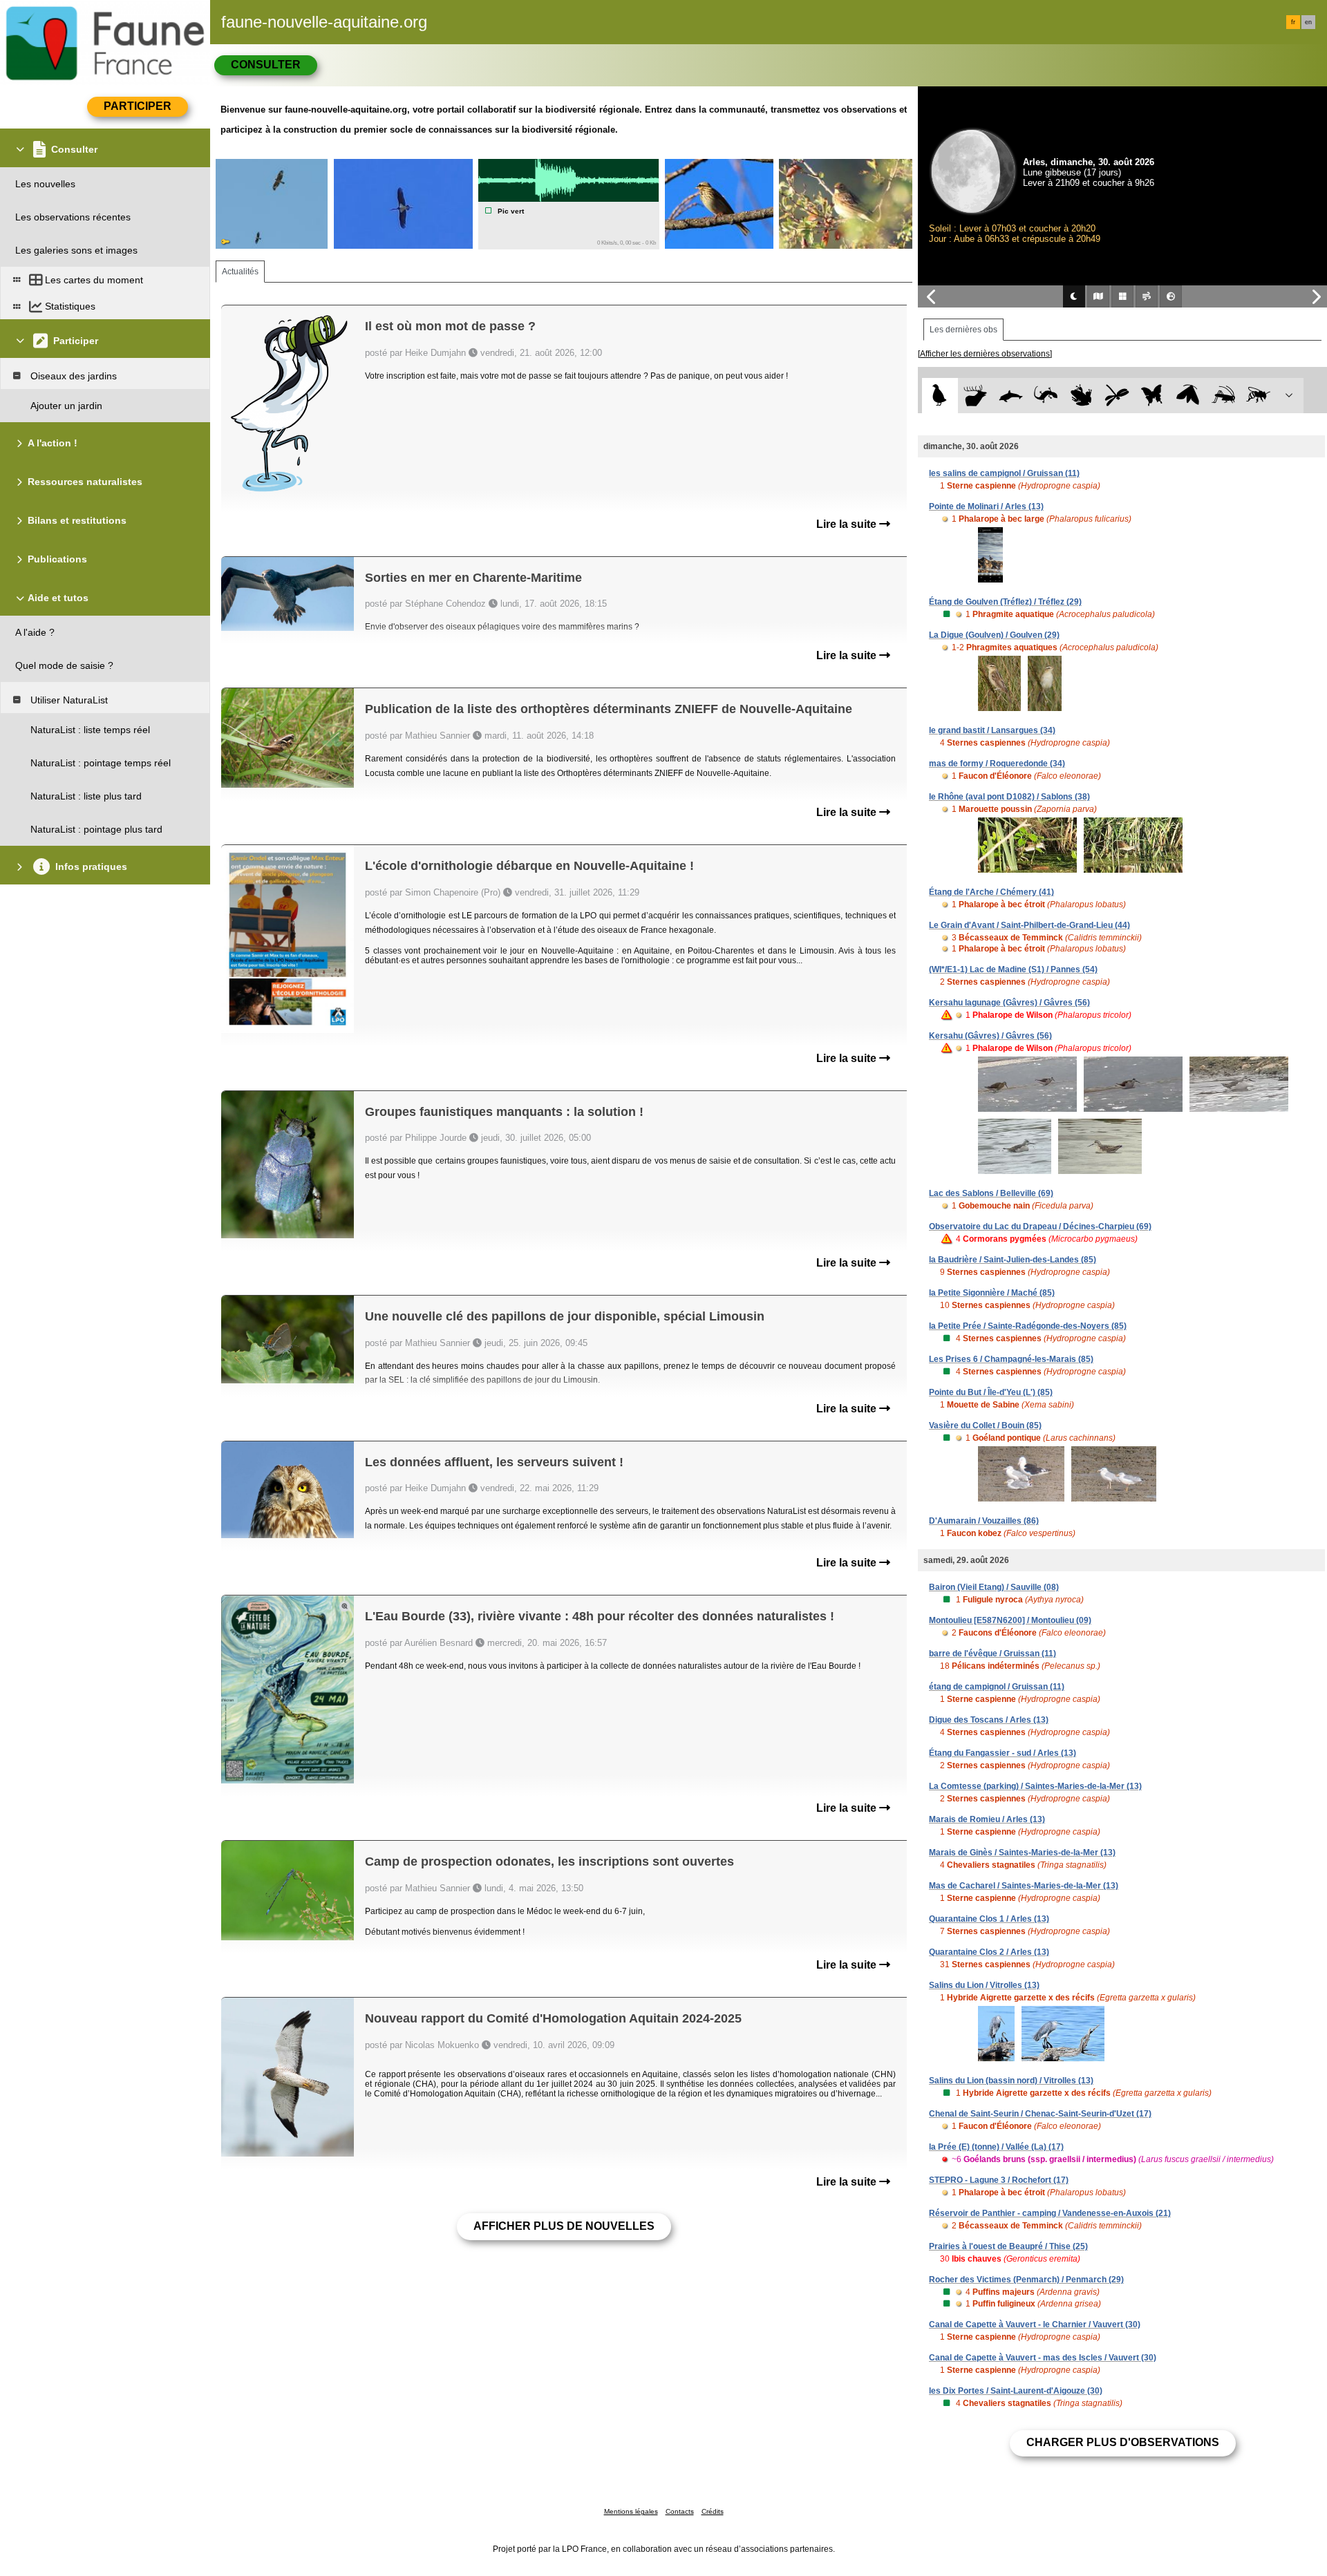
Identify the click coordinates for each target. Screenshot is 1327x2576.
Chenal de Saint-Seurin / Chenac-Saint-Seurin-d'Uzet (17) (1040, 2114)
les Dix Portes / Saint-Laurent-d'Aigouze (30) (1016, 2391)
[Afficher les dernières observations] (985, 354)
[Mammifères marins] (1011, 396)
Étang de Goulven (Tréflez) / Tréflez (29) (1005, 602)
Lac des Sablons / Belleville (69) (991, 1193)
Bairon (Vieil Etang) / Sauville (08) (994, 1587)
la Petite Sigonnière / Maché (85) (992, 1293)
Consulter (266, 65)
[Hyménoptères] (1258, 396)
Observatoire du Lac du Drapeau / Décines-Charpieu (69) (1040, 1227)
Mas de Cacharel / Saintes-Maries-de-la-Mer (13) (1024, 1886)
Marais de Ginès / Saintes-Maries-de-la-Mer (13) (1022, 1853)
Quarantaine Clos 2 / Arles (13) (989, 1952)
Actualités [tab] (240, 272)
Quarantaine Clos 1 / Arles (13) (989, 1919)
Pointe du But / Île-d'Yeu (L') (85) (991, 1392)
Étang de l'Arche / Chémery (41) (991, 892)
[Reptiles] (1046, 396)
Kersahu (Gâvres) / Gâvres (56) (990, 1036)
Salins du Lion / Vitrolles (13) (984, 1985)
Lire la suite (848, 524)
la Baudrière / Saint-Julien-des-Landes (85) (1013, 1260)
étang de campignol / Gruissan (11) (997, 1687)
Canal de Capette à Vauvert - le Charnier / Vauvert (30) (1035, 2324)
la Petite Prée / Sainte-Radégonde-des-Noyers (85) (1028, 1326)
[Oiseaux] (940, 396)
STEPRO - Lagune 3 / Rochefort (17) (999, 2180)
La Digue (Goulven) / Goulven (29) (994, 635)
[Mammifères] (976, 396)
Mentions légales (631, 2511)
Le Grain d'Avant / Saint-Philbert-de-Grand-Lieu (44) (1029, 925)
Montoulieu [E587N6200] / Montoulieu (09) (1010, 1620)
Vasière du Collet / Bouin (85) (985, 1426)
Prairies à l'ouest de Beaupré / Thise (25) (1008, 2246)
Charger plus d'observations (1123, 2442)
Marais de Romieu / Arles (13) (987, 1819)
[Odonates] (1117, 396)
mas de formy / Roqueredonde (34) (997, 764)
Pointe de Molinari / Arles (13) (986, 506)
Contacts (680, 2511)
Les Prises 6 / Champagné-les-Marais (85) (1011, 1359)
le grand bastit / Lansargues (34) (992, 730)
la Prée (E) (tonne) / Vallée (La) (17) (996, 2147)
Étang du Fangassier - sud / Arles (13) (1003, 1753)
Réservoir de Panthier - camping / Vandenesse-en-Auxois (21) (1050, 2213)
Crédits (713, 2511)
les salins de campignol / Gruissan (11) (1004, 473)
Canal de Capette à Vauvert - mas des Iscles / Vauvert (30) (1043, 2358)
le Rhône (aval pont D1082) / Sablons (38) (1009, 797)
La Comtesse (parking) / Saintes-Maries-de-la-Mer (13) (1035, 1786)
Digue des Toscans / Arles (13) (989, 1720)
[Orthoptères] (1223, 396)
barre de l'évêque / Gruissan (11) (992, 1654)
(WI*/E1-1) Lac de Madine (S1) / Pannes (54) (1013, 969)
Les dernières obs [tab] (963, 330)
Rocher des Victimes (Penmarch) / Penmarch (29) (1026, 2280)
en (1308, 22)
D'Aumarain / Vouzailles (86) (984, 1521)
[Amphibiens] (1081, 396)
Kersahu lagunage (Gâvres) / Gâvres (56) (1009, 1003)
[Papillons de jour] (1152, 396)
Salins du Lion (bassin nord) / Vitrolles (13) (1011, 2081)
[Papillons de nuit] (1188, 396)
